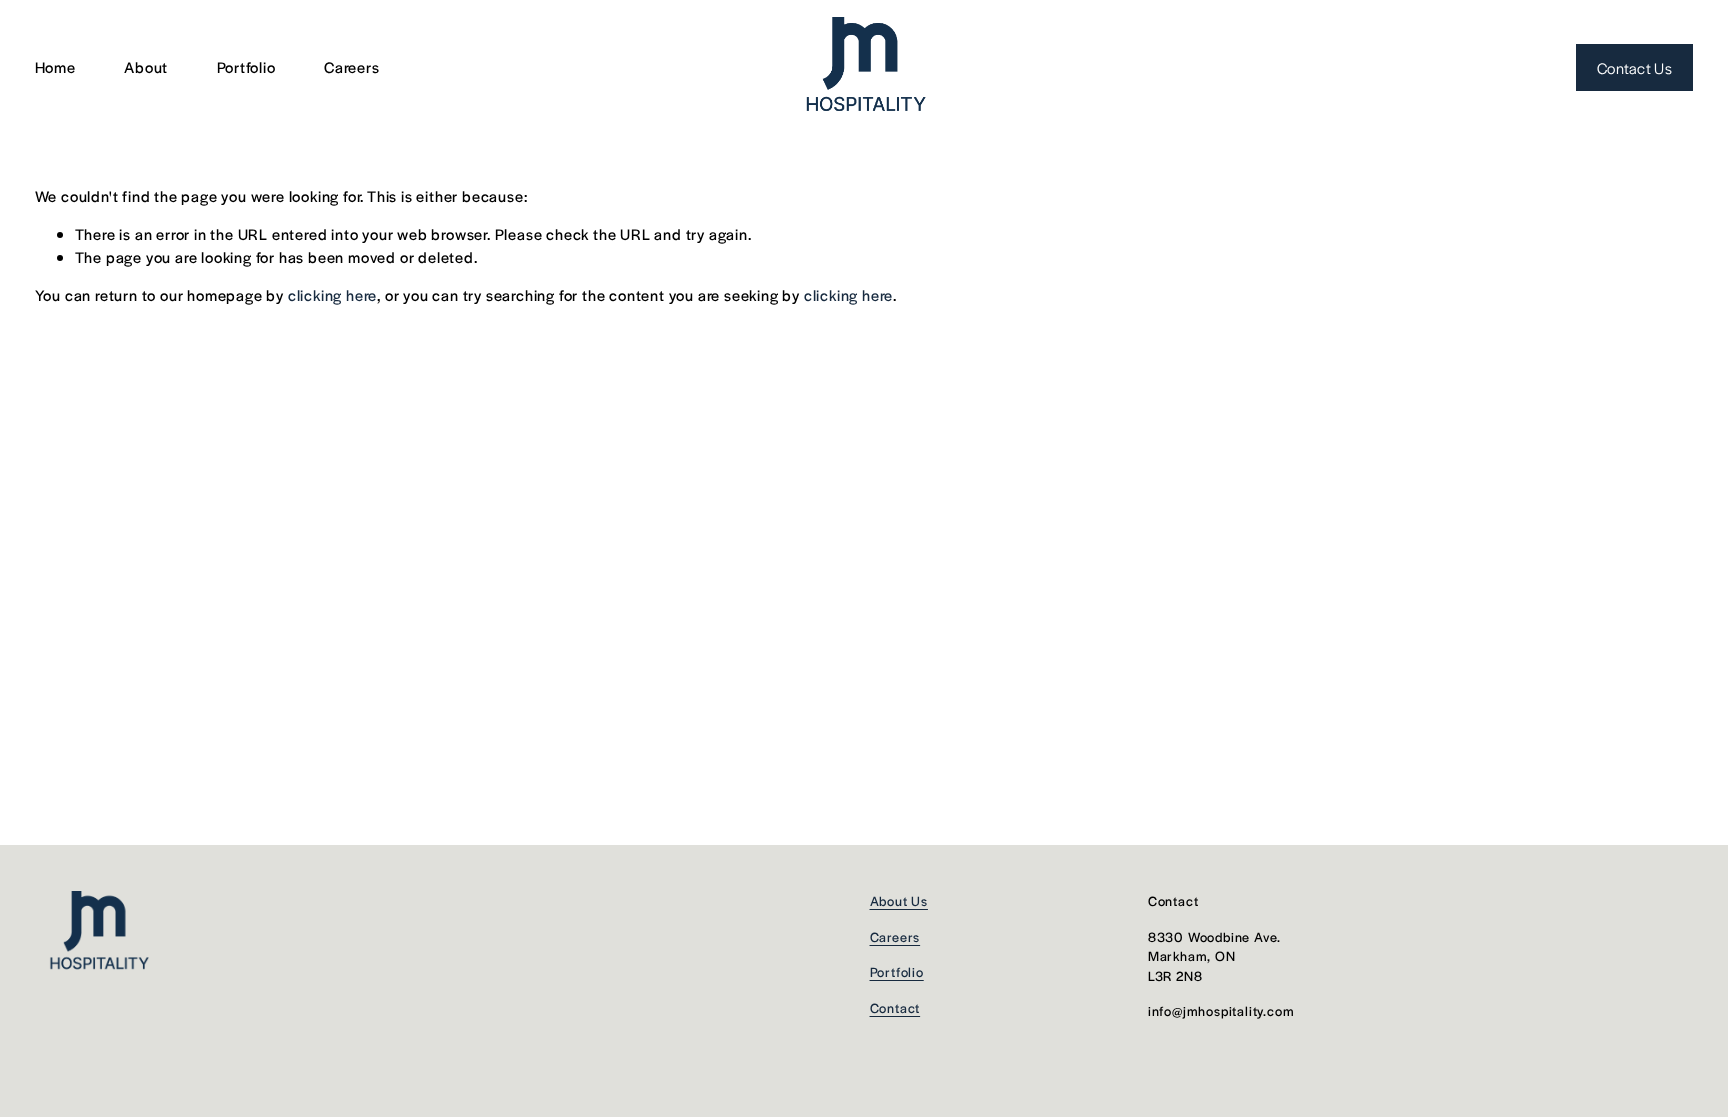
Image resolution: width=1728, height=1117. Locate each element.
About (146, 66)
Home (55, 66)
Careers (352, 66)
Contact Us (1634, 67)
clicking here (332, 294)
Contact (895, 1007)
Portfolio (246, 66)
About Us (899, 900)
